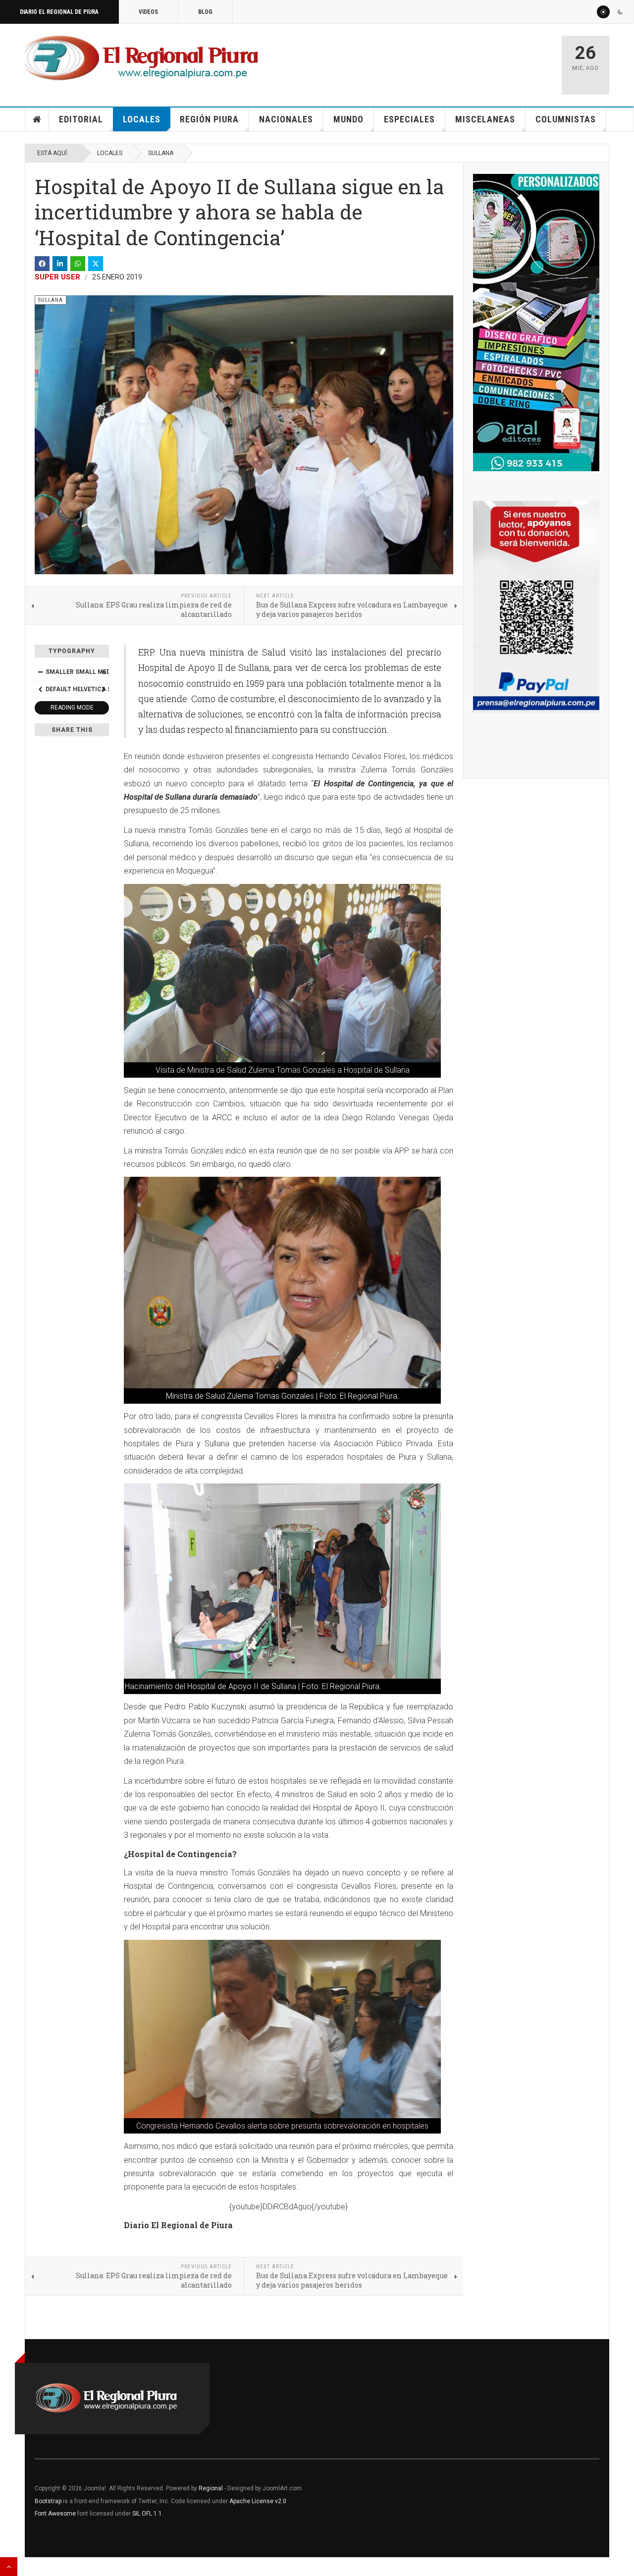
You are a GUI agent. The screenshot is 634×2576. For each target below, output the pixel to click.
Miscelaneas (485, 119)
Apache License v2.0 (258, 2501)
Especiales (409, 119)
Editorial (81, 119)
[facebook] (42, 264)
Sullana (161, 153)
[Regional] (141, 58)
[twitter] (96, 264)
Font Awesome (55, 2514)
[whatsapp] (78, 264)
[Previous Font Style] (40, 689)
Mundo (348, 119)
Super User (57, 277)
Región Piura (209, 119)
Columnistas (566, 119)
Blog (205, 12)
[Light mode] (603, 12)
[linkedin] (60, 264)
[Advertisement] (437, 60)
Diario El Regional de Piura (59, 12)
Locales (142, 119)
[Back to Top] (9, 2567)
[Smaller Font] (40, 672)
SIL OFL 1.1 (147, 2514)
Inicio (37, 119)
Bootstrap (48, 2501)
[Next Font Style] (104, 689)
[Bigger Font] (104, 672)
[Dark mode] (620, 12)
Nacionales (286, 119)
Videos (148, 12)
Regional (211, 2488)
